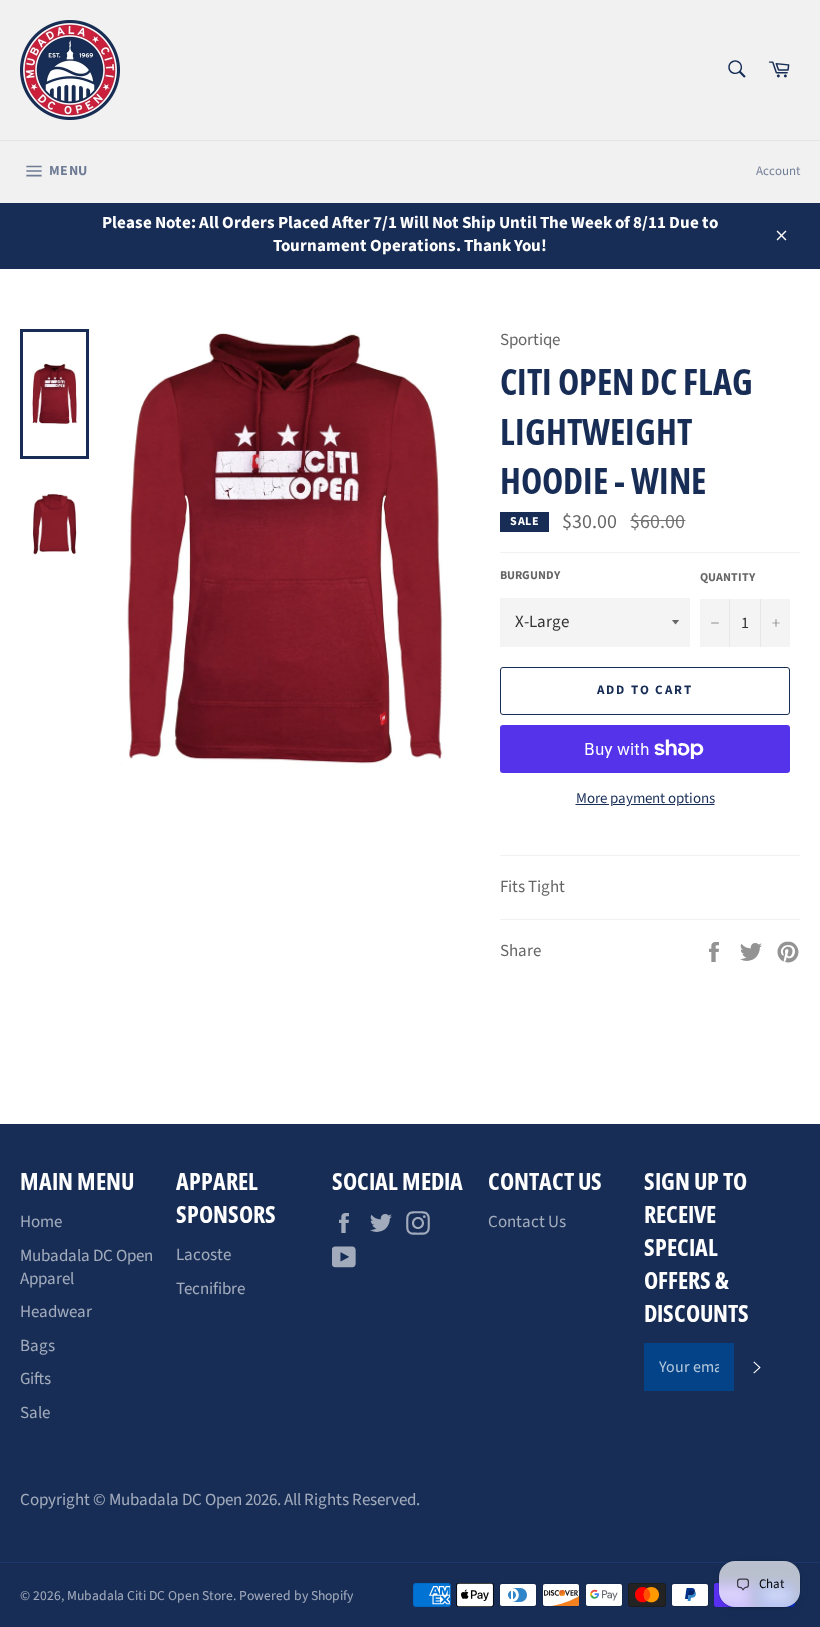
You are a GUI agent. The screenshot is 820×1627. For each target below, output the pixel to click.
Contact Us (527, 1222)
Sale (35, 1413)
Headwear (56, 1312)
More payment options (645, 799)
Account (778, 171)
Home (41, 1222)
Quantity (727, 578)
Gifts (35, 1379)
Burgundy (530, 576)
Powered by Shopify (296, 1595)
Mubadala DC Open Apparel (86, 1267)
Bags (37, 1346)
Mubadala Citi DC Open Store (150, 1595)
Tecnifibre (210, 1289)
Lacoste (203, 1255)
